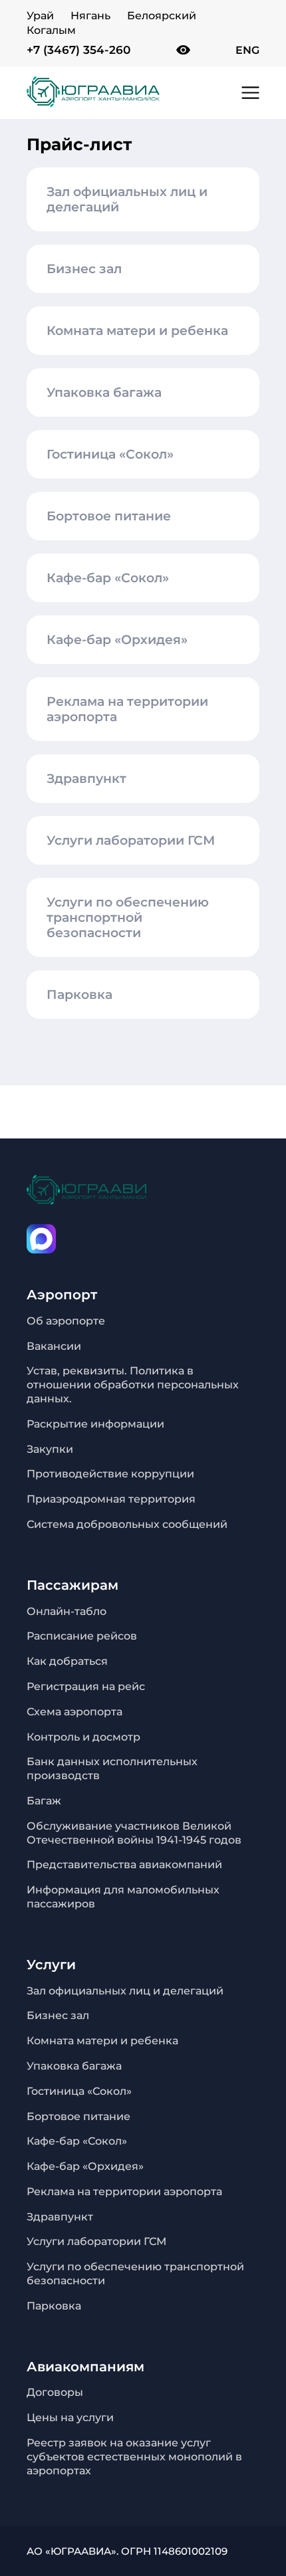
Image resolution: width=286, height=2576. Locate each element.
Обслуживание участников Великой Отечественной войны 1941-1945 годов (134, 1833)
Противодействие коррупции (110, 1474)
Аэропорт (62, 1295)
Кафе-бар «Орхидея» (117, 640)
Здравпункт (86, 779)
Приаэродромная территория (111, 1499)
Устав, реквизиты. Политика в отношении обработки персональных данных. (133, 1385)
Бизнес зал (84, 269)
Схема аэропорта (74, 1712)
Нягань (90, 16)
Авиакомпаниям (85, 2367)
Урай (40, 16)
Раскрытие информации (95, 1424)
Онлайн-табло (67, 1611)
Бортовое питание (109, 516)
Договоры (55, 2392)
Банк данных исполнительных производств (112, 1769)
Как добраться (67, 1661)
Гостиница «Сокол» (110, 454)
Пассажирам (72, 1585)
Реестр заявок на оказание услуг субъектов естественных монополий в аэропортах (134, 2457)
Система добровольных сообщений (127, 1524)
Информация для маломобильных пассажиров (123, 1897)
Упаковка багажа (104, 392)
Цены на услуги (70, 2417)
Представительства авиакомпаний (124, 1865)
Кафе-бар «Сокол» (108, 578)
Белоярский (162, 16)
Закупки (50, 1449)
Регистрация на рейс (86, 1686)
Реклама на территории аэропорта (127, 709)
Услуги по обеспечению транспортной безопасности (128, 917)
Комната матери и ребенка (137, 331)
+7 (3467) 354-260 (78, 50)
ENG (247, 50)
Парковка (79, 995)
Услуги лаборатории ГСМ (131, 840)
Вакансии (54, 1346)
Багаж (44, 1801)
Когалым (51, 30)
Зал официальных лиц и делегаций (127, 199)
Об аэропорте (66, 1321)
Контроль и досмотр (83, 1737)
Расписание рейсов (82, 1636)
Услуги (51, 1965)
